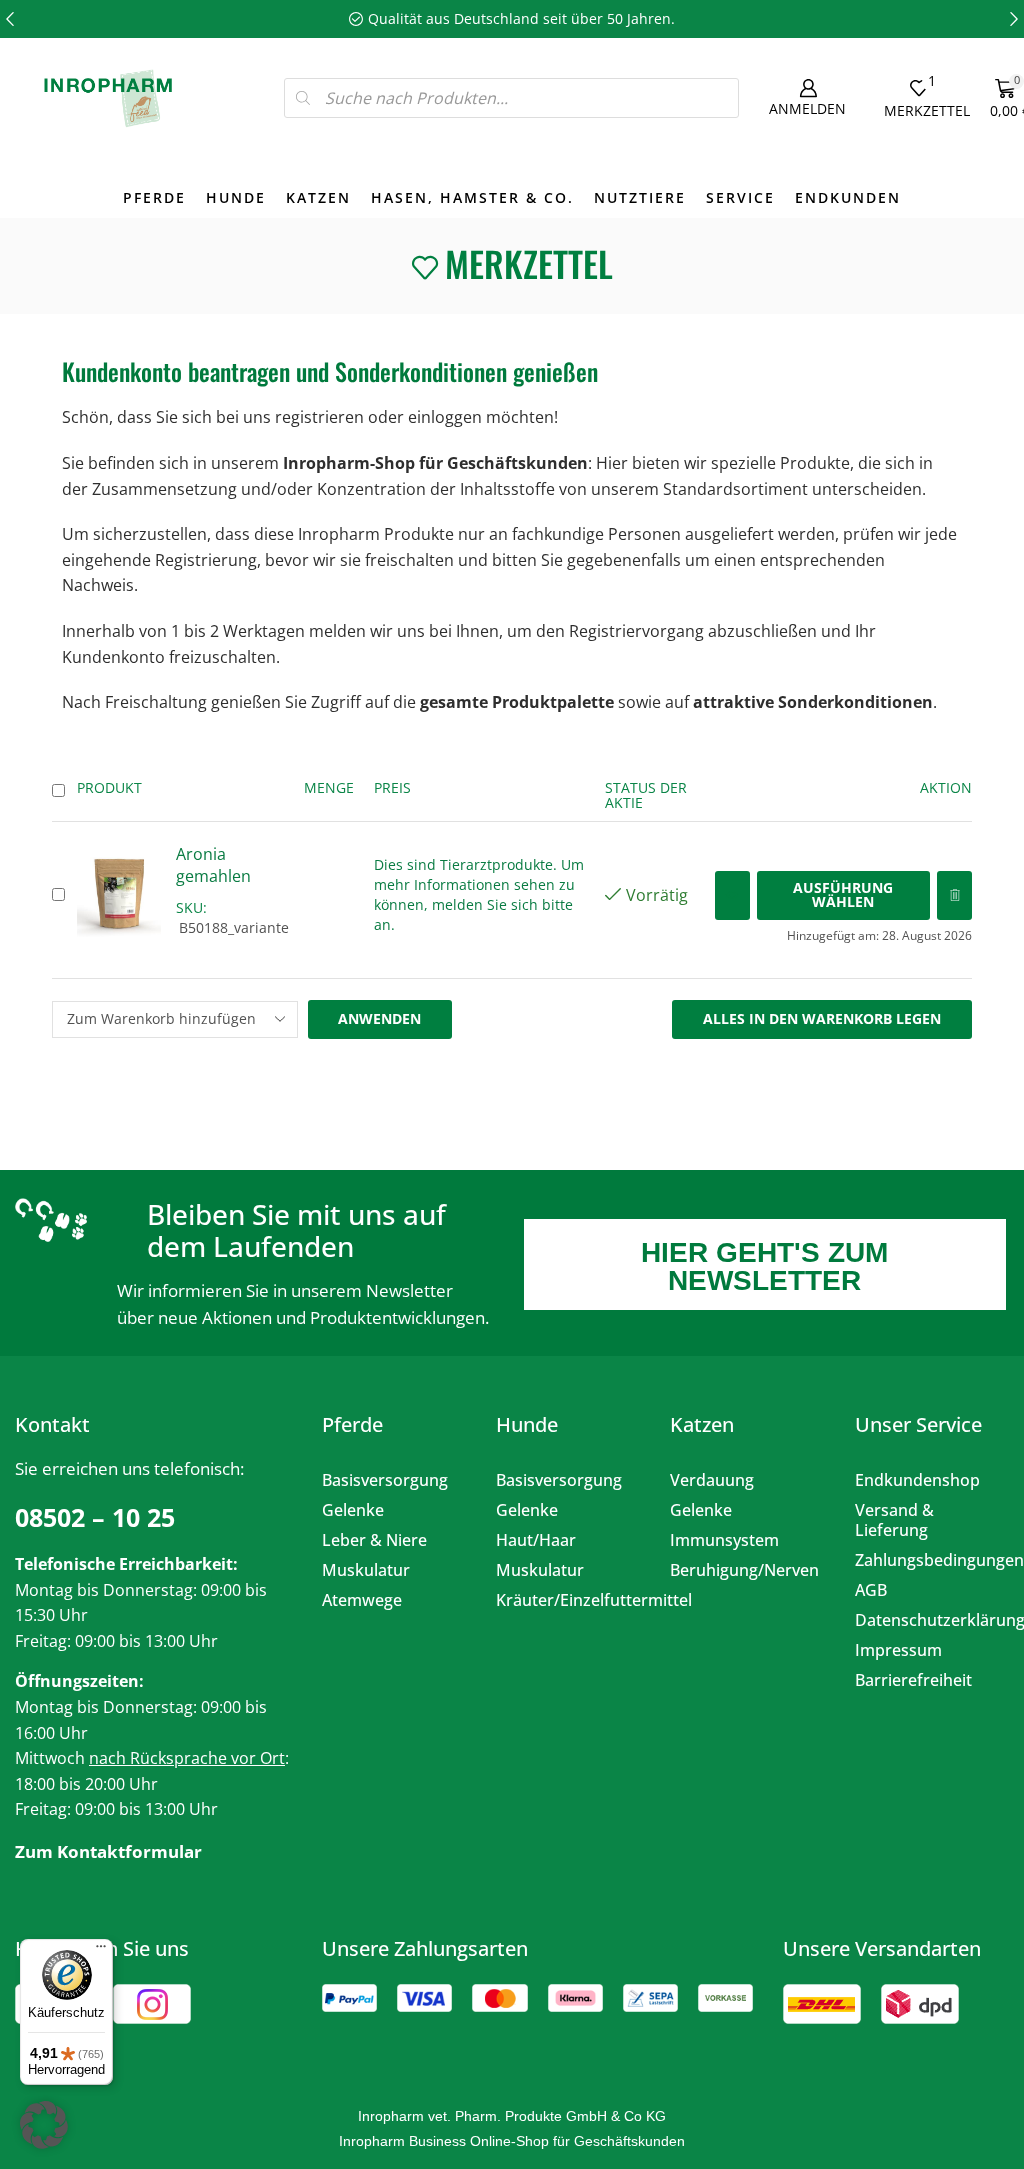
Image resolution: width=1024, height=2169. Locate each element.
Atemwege (362, 1600)
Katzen (318, 197)
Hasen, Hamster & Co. (472, 197)
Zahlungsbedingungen (927, 1560)
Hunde (236, 197)
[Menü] (101, 1951)
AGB (871, 1590)
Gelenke (353, 1510)
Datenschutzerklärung (927, 1620)
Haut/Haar (536, 1540)
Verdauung (712, 1480)
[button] (10, 19)
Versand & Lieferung (894, 1520)
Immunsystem (724, 1540)
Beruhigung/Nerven (744, 1570)
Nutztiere (640, 197)
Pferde (154, 197)
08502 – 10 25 (95, 1517)
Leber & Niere (374, 1540)
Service (740, 197)
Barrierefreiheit (913, 1680)
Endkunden (848, 197)
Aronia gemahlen (213, 865)
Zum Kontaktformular (108, 1851)
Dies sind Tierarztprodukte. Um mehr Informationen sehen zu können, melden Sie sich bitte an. (479, 894)
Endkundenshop (917, 1480)
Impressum (898, 1650)
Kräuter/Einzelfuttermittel (568, 1600)
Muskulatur (366, 1570)
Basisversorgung (385, 1480)
